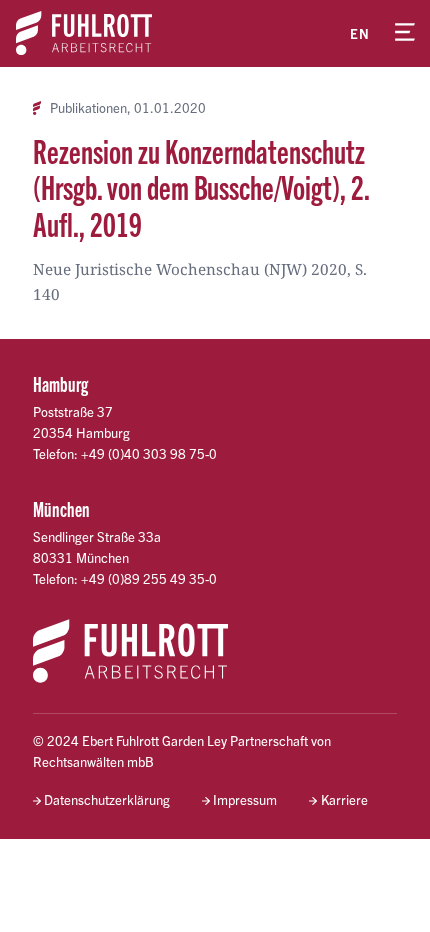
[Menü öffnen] (405, 33)
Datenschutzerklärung (107, 799)
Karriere (344, 799)
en (360, 33)
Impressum (245, 799)
